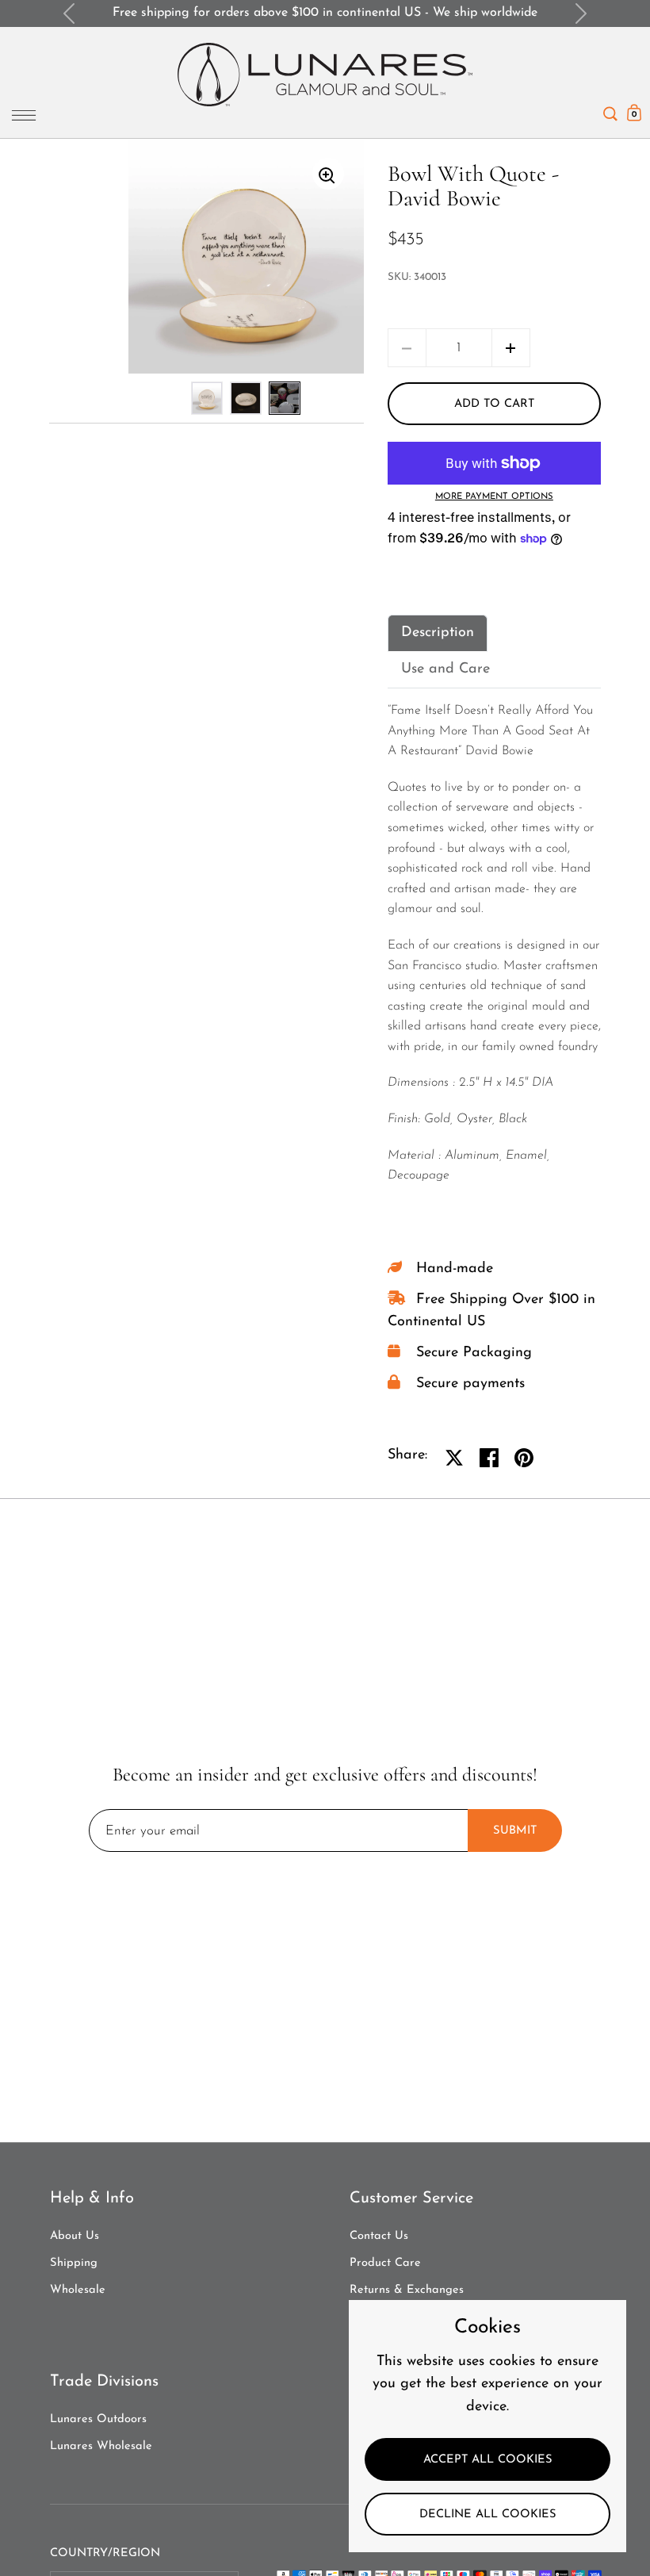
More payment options (494, 497)
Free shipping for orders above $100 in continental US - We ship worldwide (325, 13)
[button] (511, 348)
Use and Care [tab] (445, 669)
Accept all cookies (488, 2460)
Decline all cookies (488, 2515)
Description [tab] (438, 633)
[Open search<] (610, 110)
